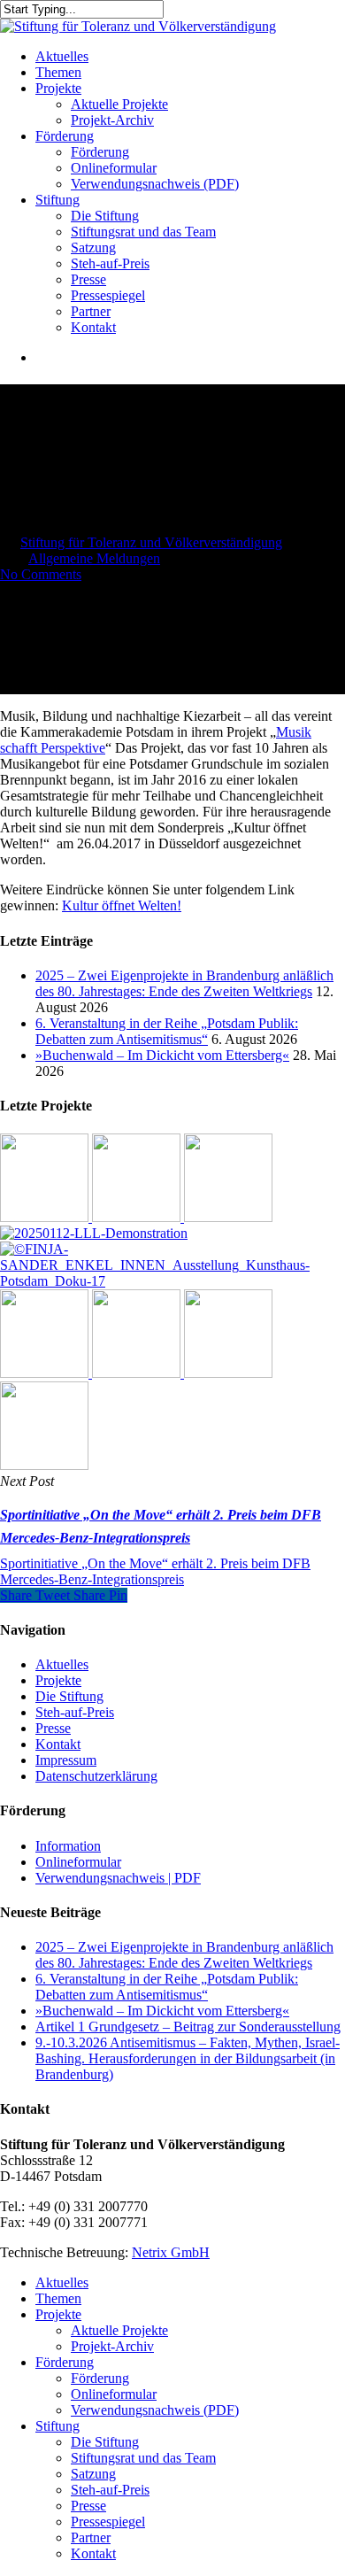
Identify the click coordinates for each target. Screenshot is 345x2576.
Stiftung (57, 2426)
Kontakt (58, 1744)
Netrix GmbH (171, 2252)
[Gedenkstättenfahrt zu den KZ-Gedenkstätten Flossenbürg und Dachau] (46, 1373)
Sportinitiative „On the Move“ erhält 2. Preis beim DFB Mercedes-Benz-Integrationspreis (155, 1571)
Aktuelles (62, 1664)
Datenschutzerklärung (96, 1776)
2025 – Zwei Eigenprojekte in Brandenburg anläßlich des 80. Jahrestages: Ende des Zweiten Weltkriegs (184, 983)
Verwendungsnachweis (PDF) (155, 2410)
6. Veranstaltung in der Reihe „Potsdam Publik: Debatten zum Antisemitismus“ (167, 1031)
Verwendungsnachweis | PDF (118, 1878)
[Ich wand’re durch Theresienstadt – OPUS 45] (138, 1373)
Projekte (58, 1680)
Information (68, 1846)
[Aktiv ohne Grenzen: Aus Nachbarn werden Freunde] (228, 1217)
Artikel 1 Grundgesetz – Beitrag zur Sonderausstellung (188, 2027)
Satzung (93, 2474)
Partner (91, 2537)
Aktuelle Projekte (119, 2330)
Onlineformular (78, 1862)
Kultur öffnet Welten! (122, 905)
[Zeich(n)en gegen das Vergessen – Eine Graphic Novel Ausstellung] (138, 1217)
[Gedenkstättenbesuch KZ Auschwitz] (44, 1465)
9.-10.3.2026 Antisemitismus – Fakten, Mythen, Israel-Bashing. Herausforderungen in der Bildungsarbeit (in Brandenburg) (188, 2058)
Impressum (66, 1760)
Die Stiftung (69, 1696)
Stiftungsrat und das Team (143, 2458)
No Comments (41, 574)
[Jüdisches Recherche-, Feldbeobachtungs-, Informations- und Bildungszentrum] (94, 1233)
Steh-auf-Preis (75, 1712)
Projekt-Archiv (112, 2346)
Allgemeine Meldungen (94, 558)
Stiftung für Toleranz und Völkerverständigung (151, 542)
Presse (53, 1728)
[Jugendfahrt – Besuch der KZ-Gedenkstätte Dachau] (228, 1373)
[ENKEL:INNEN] (172, 1281)
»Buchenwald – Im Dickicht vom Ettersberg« (162, 1055)
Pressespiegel (108, 2522)
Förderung (65, 2362)
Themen (58, 2298)
